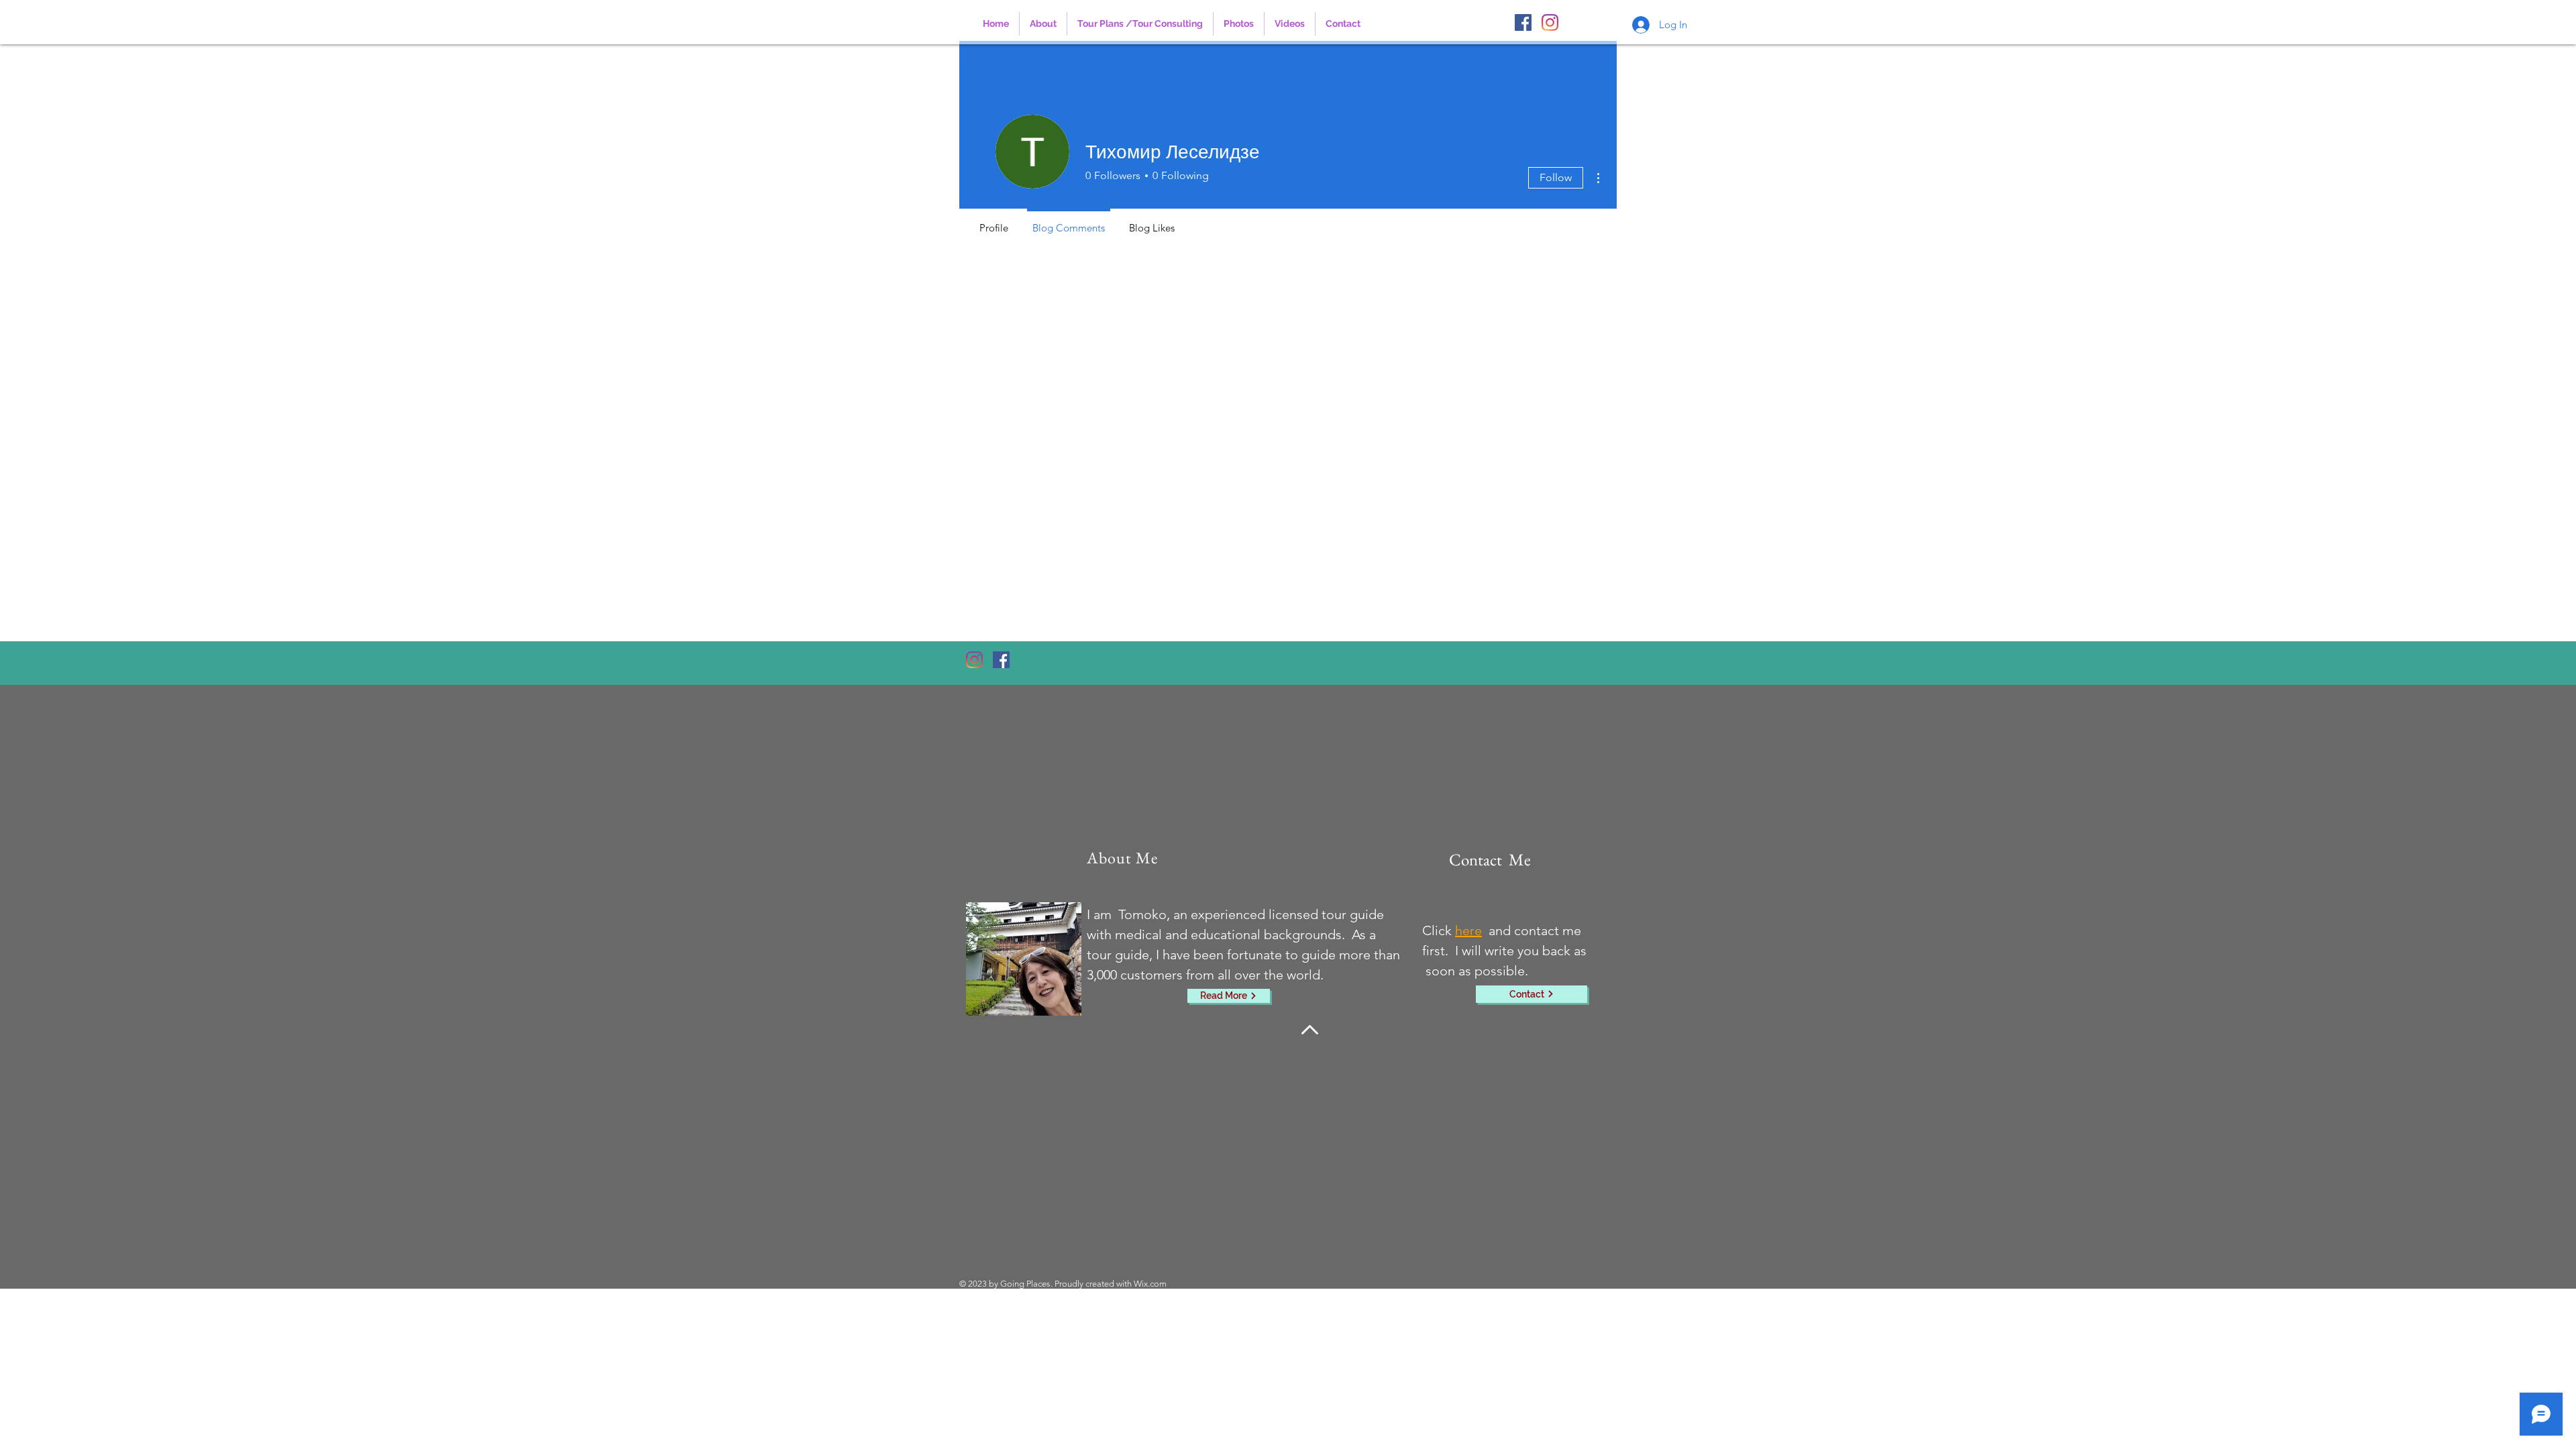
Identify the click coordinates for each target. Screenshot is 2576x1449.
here (1468, 930)
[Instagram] (1550, 22)
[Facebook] (1523, 22)
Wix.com (1150, 1284)
